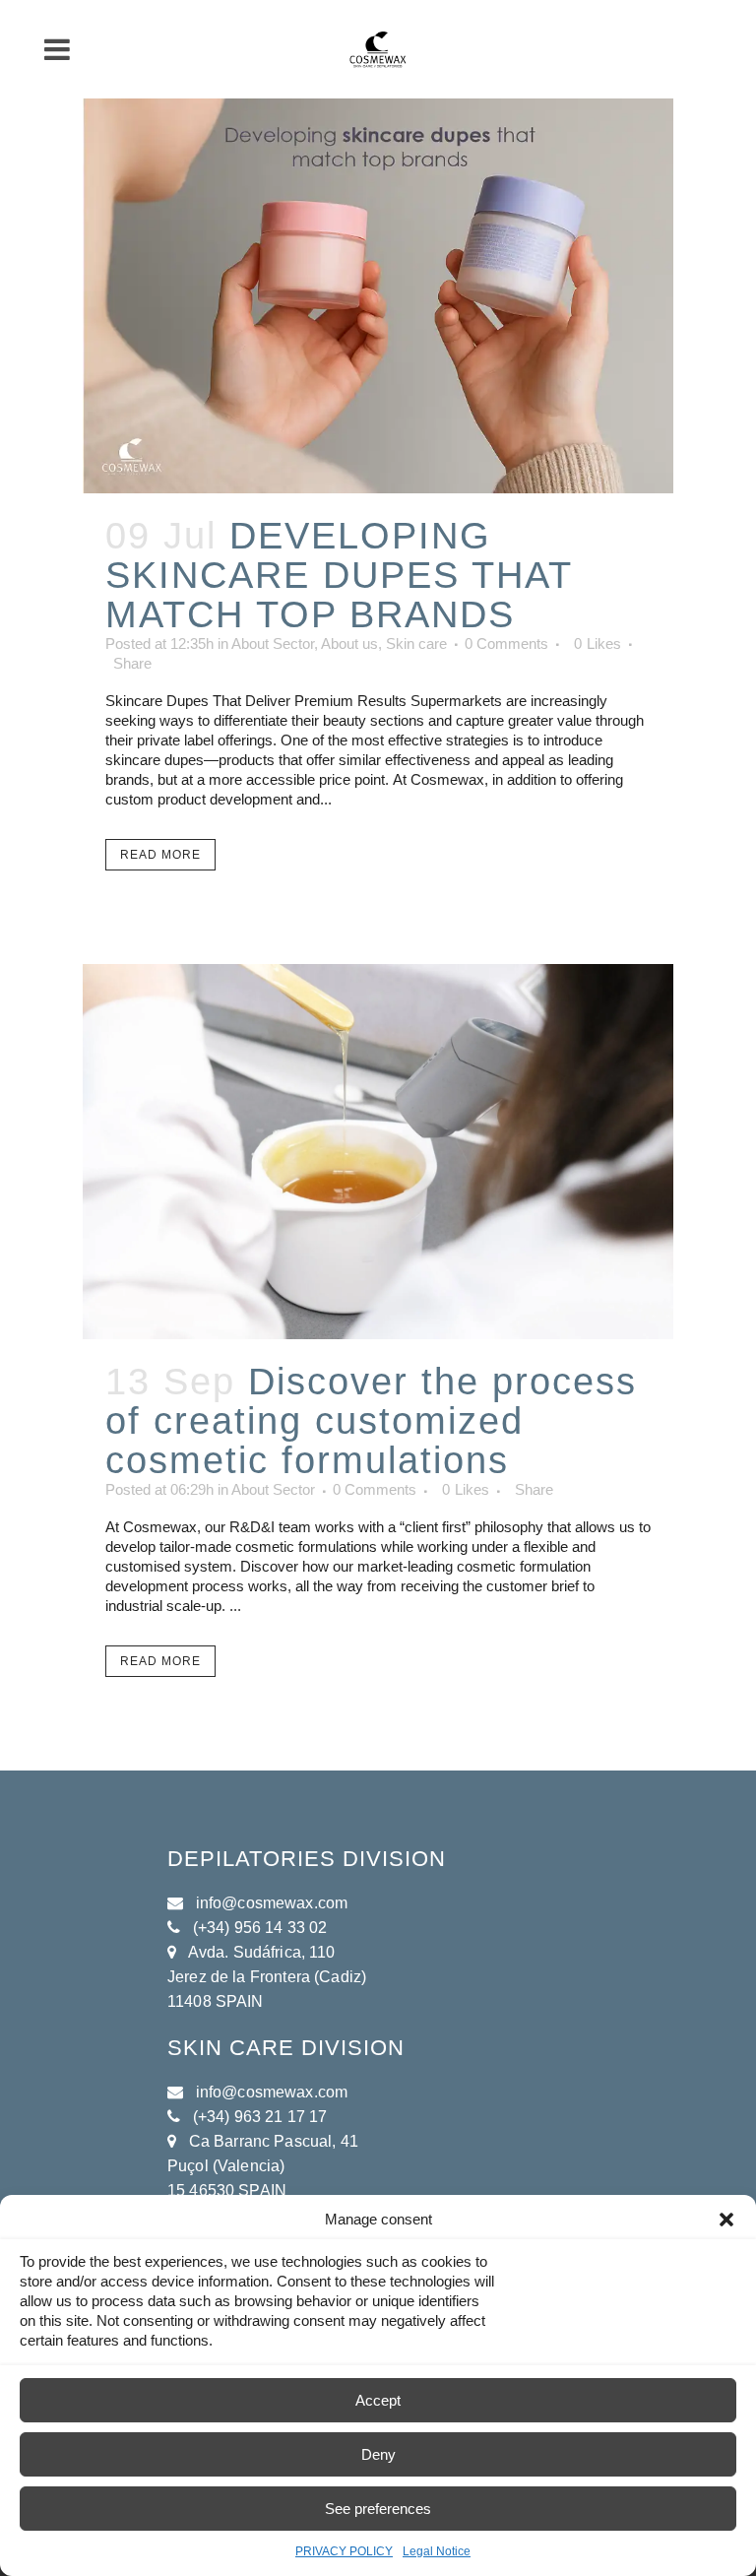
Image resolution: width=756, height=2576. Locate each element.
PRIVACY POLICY (344, 2551)
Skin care (416, 644)
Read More (160, 855)
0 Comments (506, 644)
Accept (378, 2400)
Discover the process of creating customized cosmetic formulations (371, 1421)
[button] (726, 2220)
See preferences (378, 2509)
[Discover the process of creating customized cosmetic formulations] (378, 1152)
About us (349, 644)
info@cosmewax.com (272, 1903)
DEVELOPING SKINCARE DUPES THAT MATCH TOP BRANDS (339, 575)
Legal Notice (437, 2551)
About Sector (273, 644)
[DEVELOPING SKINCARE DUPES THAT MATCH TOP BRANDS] (378, 296)
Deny (378, 2454)
